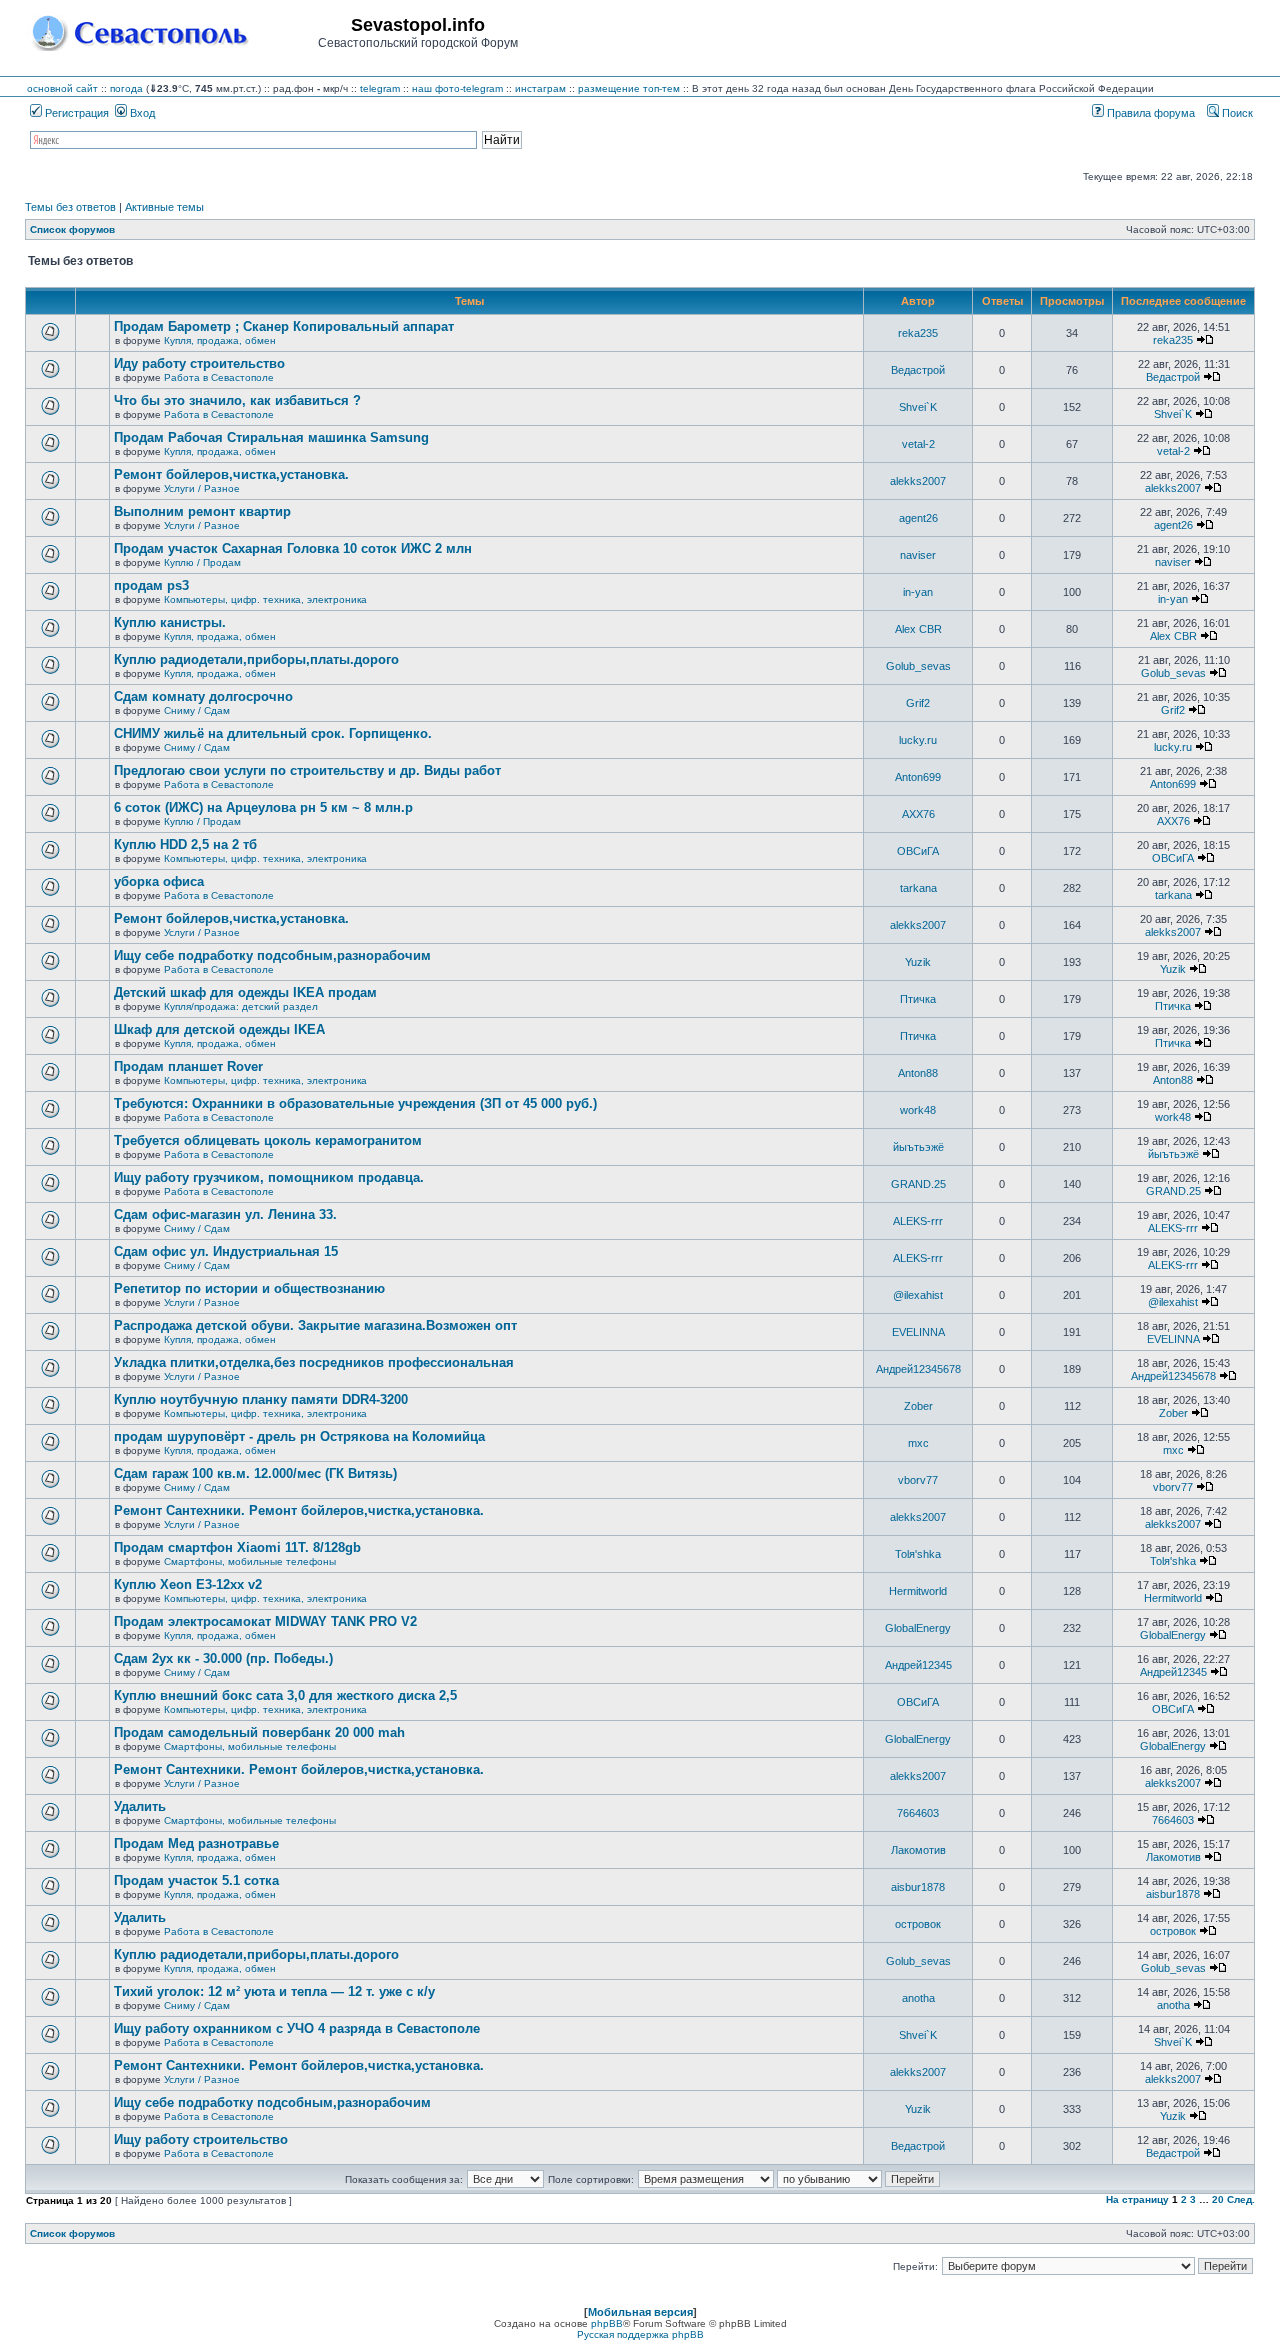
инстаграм (540, 88)
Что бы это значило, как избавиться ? (237, 400)
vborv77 (918, 1480)
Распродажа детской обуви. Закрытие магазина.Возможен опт (315, 1325)
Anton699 (918, 777)
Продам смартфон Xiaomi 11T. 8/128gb (237, 1547)
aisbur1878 (918, 1887)
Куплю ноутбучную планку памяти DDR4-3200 (261, 1399)
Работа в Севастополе (219, 377)
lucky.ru (918, 740)
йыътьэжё (918, 1147)
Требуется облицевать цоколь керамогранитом (268, 1140)
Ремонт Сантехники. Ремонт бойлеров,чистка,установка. (299, 1510)
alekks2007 (918, 481)
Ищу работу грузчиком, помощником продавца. (269, 1177)
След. (1241, 2199)
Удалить (140, 1806)
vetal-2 (918, 444)
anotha (918, 1998)
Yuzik (918, 962)
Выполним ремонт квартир (202, 511)
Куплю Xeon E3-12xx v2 (188, 1584)
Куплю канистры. (170, 622)
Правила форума (1149, 113)
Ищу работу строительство (201, 2139)
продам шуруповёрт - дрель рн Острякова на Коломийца (299, 1436)
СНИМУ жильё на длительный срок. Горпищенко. (273, 733)
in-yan (918, 592)
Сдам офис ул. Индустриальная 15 (226, 1251)
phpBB (607, 2323)
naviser (918, 555)
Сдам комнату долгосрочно (203, 696)
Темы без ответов (70, 207)
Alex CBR (918, 629)
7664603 (918, 1813)
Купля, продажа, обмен (220, 340)
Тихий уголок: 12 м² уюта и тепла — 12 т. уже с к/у (274, 1991)
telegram (380, 88)
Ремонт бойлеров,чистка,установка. (231, 474)
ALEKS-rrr (918, 1221)
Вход (141, 113)
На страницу (1137, 2199)
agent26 (918, 518)
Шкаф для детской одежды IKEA (219, 1029)
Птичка (918, 999)
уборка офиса (159, 881)
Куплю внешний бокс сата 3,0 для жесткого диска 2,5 (285, 1695)
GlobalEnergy (918, 1628)
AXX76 (918, 814)
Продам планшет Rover (188, 1066)
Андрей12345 (918, 1665)
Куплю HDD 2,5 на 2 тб (185, 844)
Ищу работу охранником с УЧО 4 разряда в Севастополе (297, 2028)
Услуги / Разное (202, 488)
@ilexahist (918, 1295)
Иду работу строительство (199, 363)
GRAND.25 (918, 1184)
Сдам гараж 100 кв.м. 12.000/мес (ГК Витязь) (255, 1473)
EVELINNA (918, 1332)
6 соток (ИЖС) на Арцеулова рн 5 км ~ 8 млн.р (263, 807)
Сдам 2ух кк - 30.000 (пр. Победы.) (223, 1658)
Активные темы (164, 207)
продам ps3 (151, 585)
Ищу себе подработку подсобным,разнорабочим (272, 955)
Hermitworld (918, 1591)
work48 (918, 1110)
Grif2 (918, 703)
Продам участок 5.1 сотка (196, 1880)
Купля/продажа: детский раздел (241, 1006)
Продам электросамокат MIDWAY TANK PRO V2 (265, 1621)
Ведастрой (918, 370)
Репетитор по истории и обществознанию (249, 1288)
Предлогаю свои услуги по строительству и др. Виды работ (307, 770)
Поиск (1236, 113)
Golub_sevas (918, 666)
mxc (918, 1443)
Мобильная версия (640, 2312)
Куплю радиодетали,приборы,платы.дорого (256, 659)
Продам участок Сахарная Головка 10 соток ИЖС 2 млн (293, 548)
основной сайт (62, 88)
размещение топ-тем (629, 88)
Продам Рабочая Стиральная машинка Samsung (271, 437)
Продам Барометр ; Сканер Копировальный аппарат (284, 326)
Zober (918, 1406)
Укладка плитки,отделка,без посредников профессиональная (314, 1362)
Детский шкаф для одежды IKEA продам (245, 992)
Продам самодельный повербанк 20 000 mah (259, 1732)
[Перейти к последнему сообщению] (1205, 340)
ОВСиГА (918, 851)
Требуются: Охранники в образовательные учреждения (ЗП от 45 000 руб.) (355, 1103)
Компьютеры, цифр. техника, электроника (265, 599)
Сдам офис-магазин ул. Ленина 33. (225, 1214)
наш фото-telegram (457, 88)
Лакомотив (918, 1850)
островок (918, 1924)
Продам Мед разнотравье (196, 1843)
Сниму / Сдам (197, 710)
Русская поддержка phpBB (640, 2334)
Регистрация (75, 113)
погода (126, 88)
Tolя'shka (918, 1554)
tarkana (918, 888)
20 (1218, 2199)
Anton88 (918, 1073)
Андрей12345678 (918, 1369)
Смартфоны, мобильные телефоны (250, 1561)
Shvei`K (918, 407)
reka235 (918, 333)
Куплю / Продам (202, 562)
